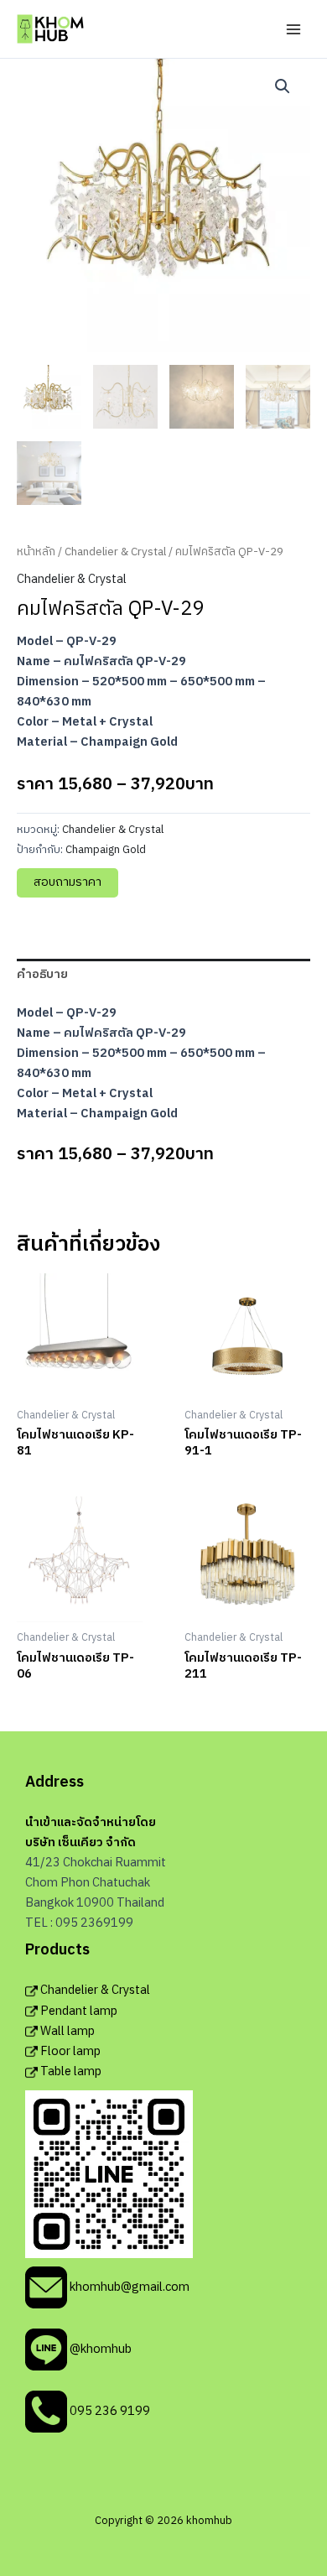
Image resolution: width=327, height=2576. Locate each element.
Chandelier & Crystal (115, 552)
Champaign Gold (106, 850)
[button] (283, 86)
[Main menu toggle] (293, 29)
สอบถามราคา (67, 882)
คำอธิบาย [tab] (42, 975)
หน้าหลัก (36, 552)
